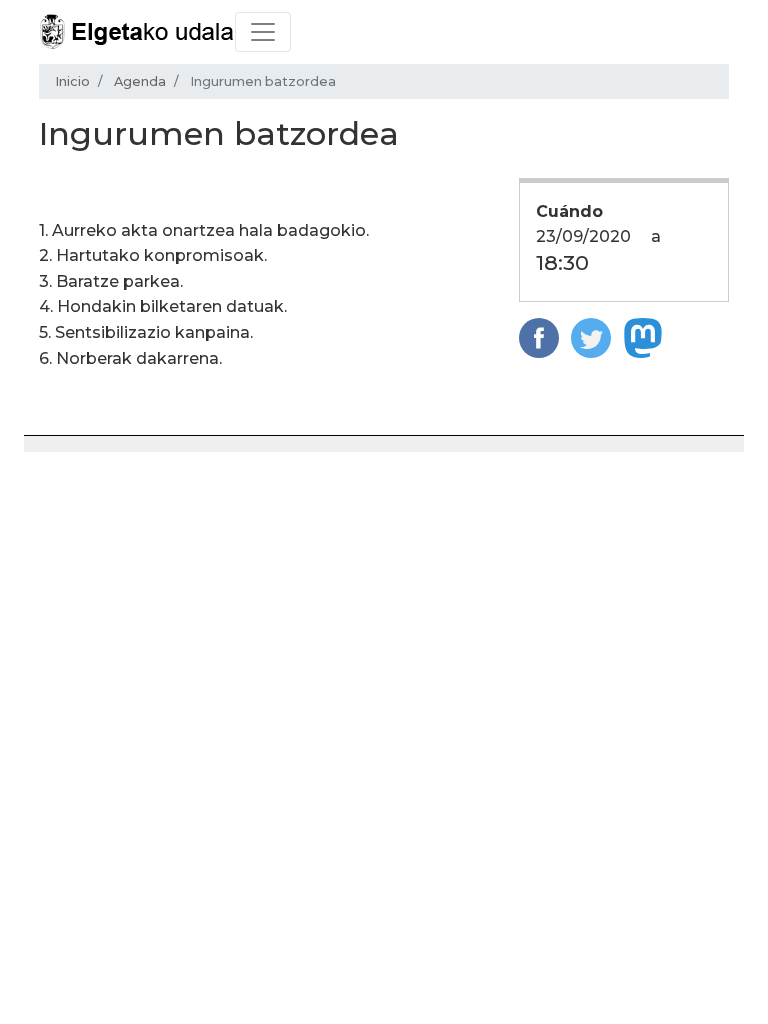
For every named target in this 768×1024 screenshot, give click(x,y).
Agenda (140, 81)
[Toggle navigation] (263, 32)
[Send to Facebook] (539, 337)
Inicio (72, 81)
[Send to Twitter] (591, 337)
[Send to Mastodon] (643, 337)
